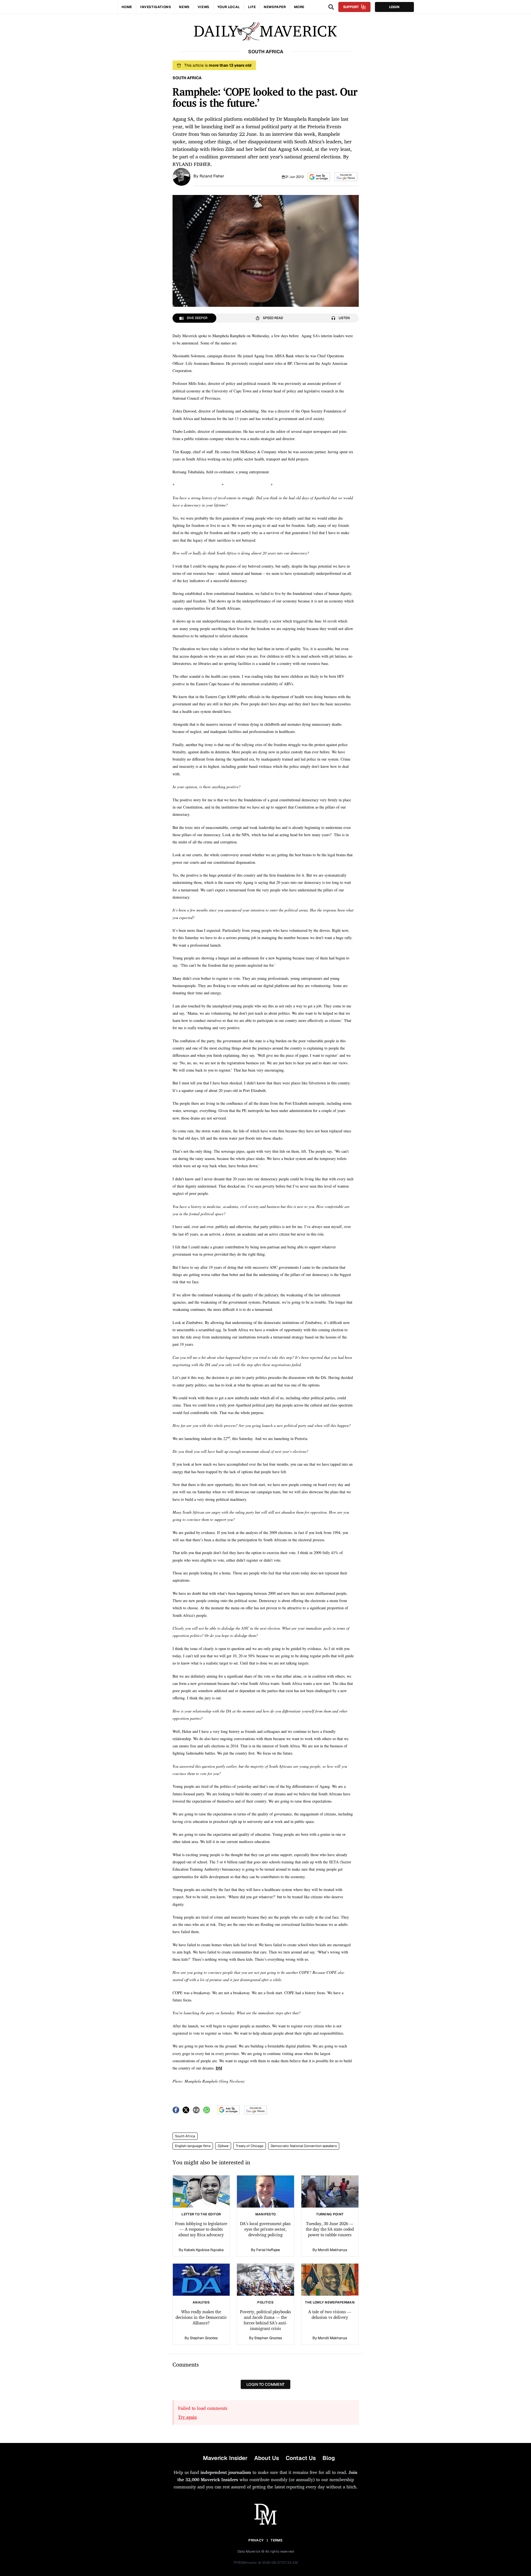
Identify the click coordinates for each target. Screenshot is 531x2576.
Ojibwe (223, 2146)
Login (394, 7)
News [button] (184, 7)
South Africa (185, 2136)
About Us (267, 2458)
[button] (319, 177)
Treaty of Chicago (250, 2146)
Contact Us (301, 2458)
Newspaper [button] (275, 7)
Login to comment (265, 2384)
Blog (329, 2458)
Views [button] (203, 7)
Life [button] (252, 7)
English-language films (193, 2146)
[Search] (331, 7)
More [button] (299, 7)
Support (351, 7)
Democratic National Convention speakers (304, 2146)
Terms (277, 2540)
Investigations (156, 7)
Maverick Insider (225, 2458)
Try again (187, 2417)
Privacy (256, 2540)
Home (127, 7)
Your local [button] (229, 7)
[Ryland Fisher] (181, 176)
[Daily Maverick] (265, 31)
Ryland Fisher (212, 176)
